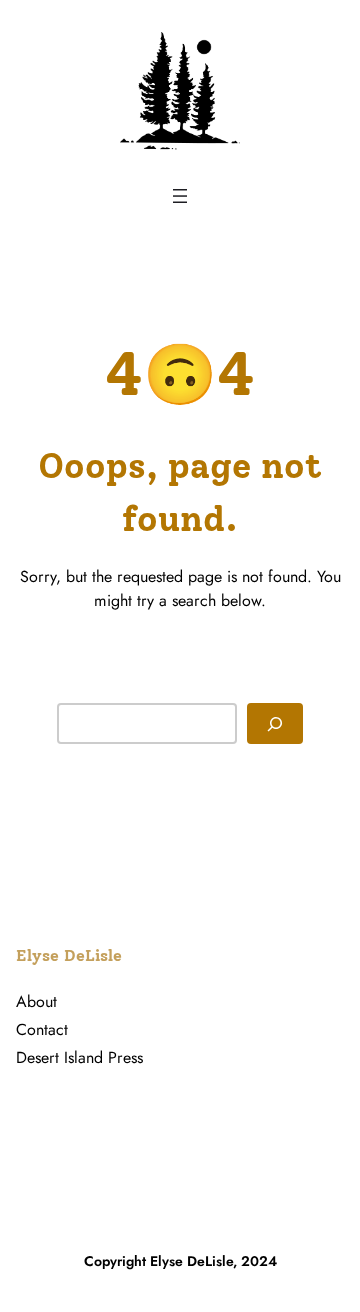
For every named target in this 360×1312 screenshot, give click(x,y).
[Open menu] (180, 196)
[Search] (275, 723)
